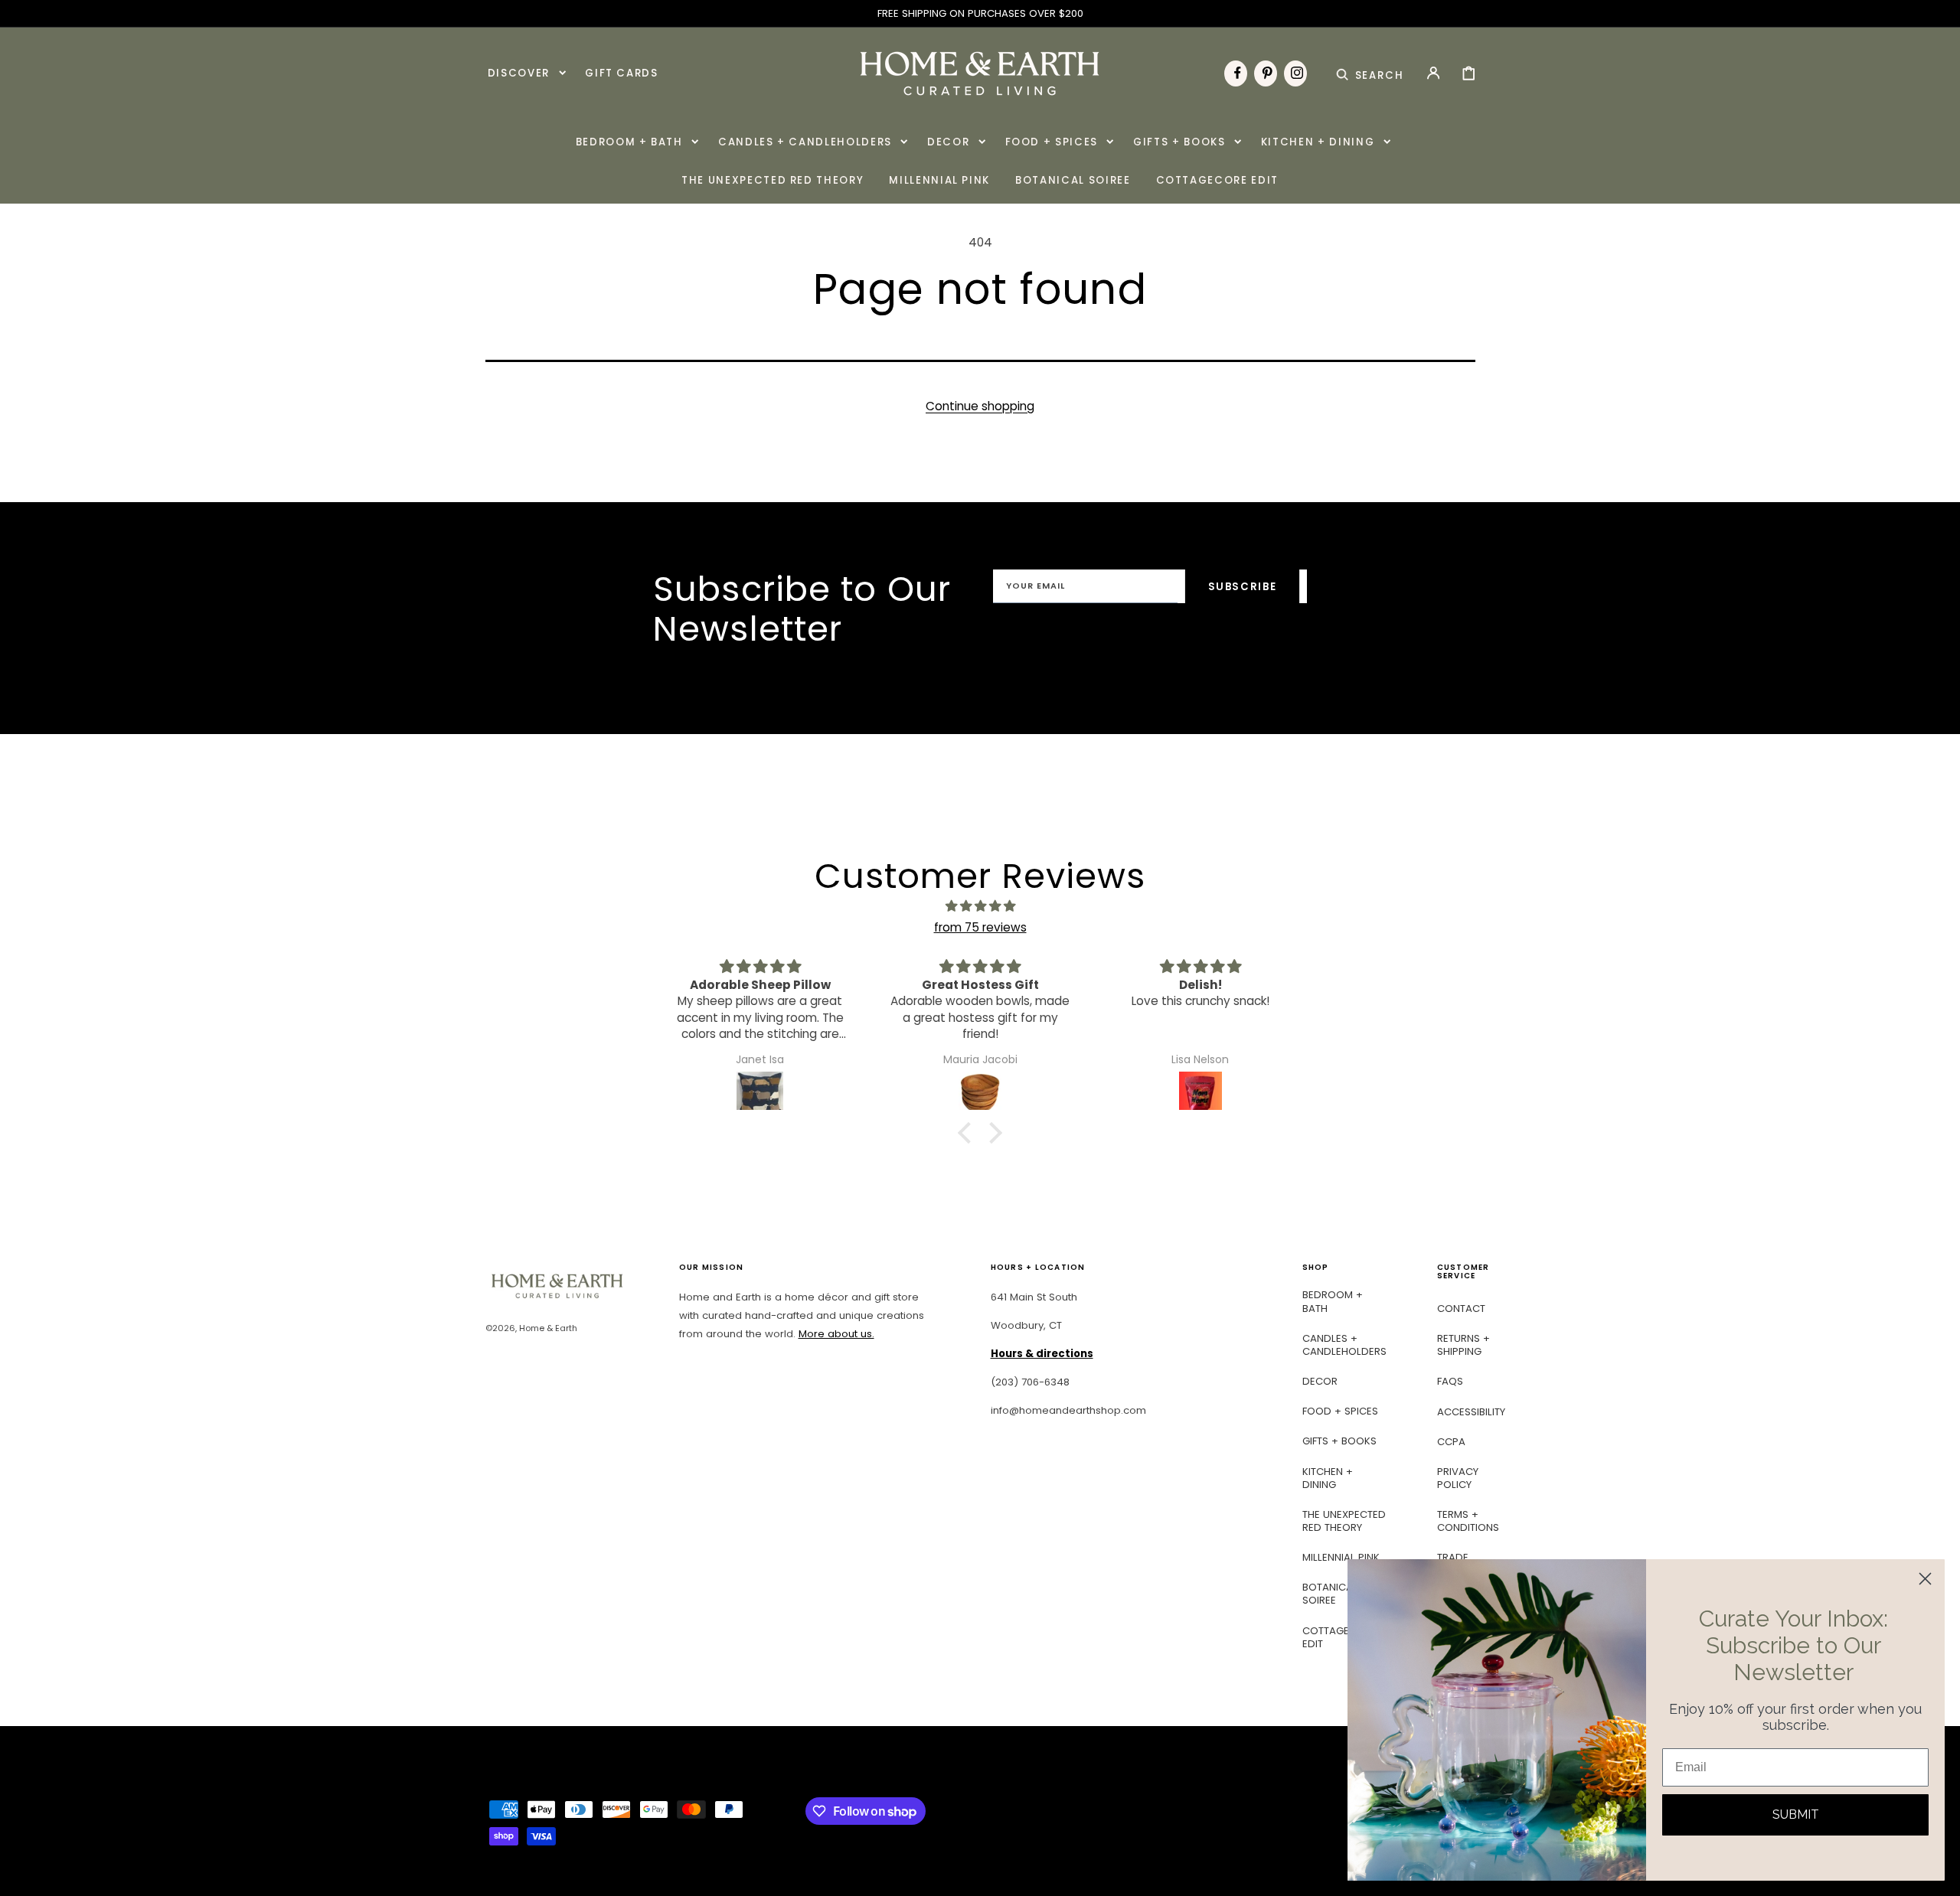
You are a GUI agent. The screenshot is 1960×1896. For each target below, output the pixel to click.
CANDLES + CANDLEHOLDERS (1344, 1345)
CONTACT (1461, 1309)
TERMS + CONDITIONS (1468, 1521)
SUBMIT (1796, 1814)
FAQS (1450, 1381)
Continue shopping (980, 406)
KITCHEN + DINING (1328, 1478)
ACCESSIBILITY (1471, 1412)
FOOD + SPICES (1340, 1411)
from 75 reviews (980, 927)
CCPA (1451, 1442)
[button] (1370, 73)
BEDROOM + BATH (1333, 1302)
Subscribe (1243, 587)
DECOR (1320, 1381)
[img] (980, 906)
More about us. (836, 1334)
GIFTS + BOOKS (1339, 1441)
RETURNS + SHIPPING (1463, 1345)
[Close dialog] (1925, 1579)
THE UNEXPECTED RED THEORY (1344, 1521)
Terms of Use (1180, 639)
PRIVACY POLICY (1458, 1478)
